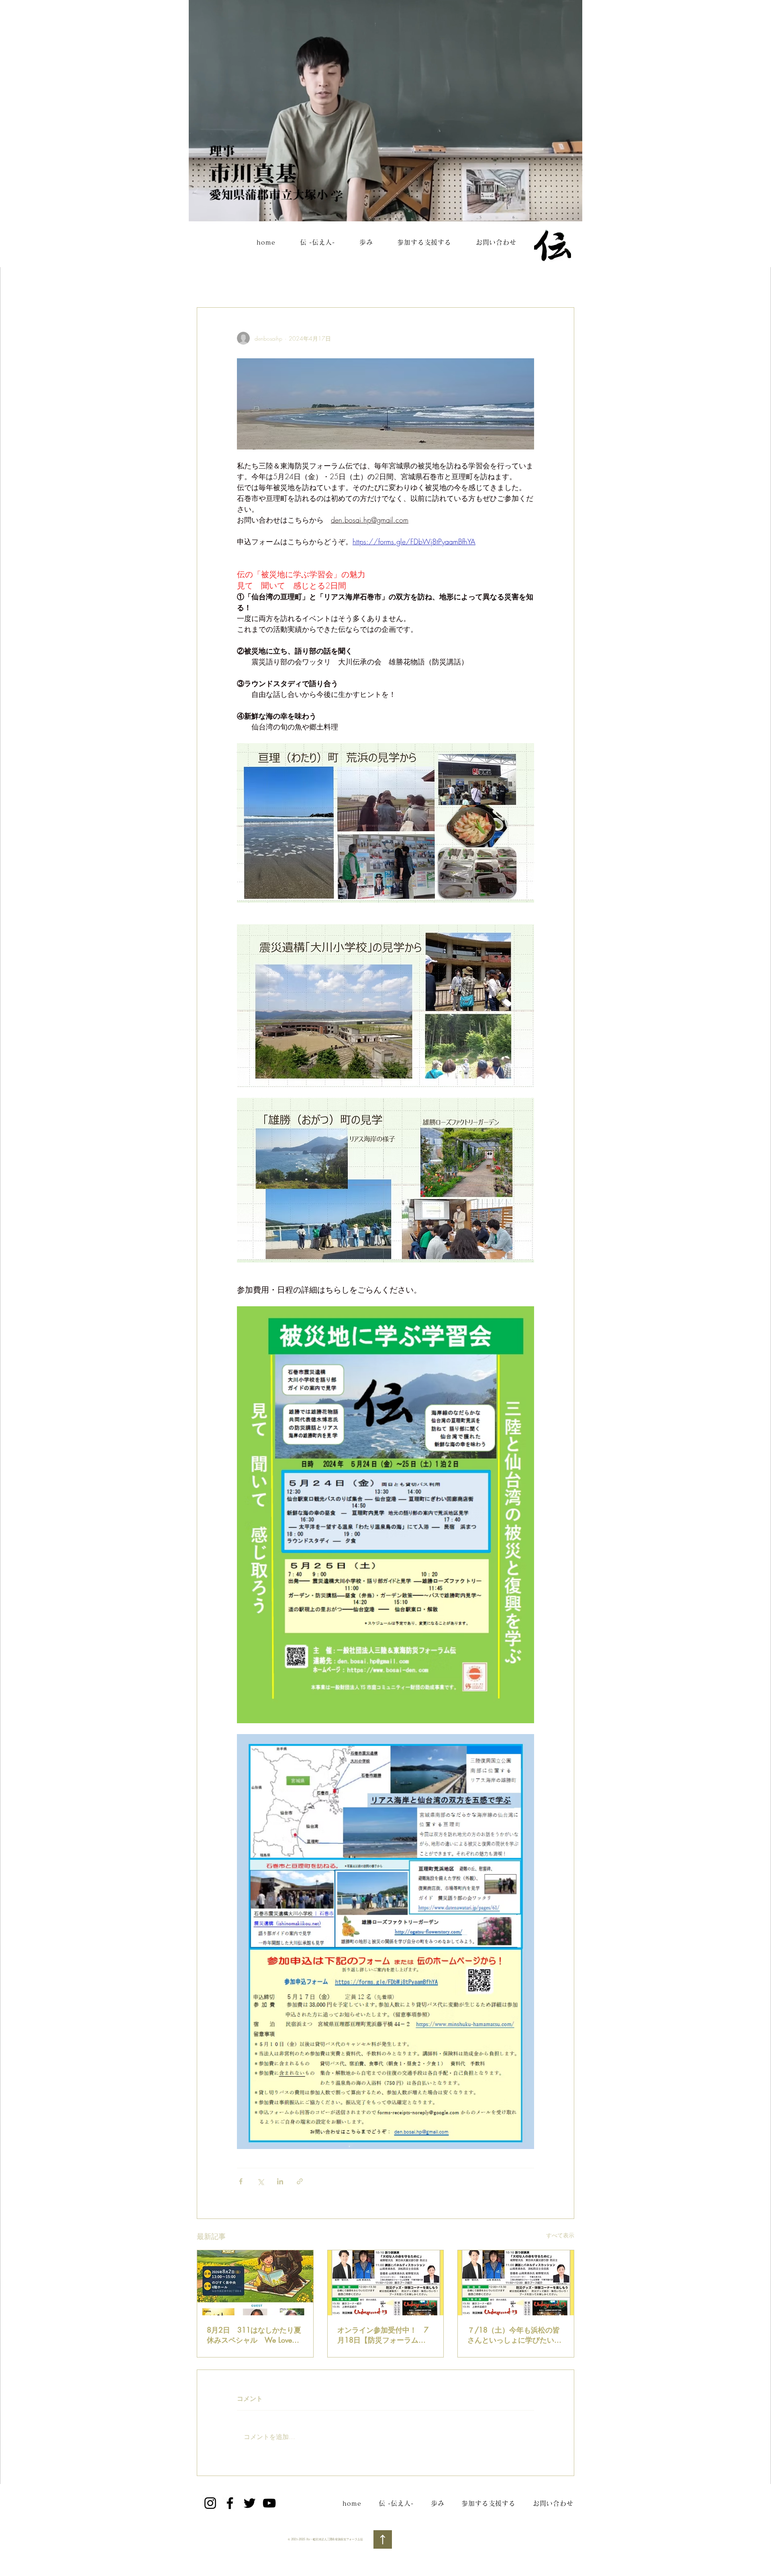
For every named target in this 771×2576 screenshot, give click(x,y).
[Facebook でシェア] (241, 2181)
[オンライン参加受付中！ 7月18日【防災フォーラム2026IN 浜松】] (386, 2283)
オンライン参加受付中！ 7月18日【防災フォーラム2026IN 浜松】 (383, 2335)
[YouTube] (269, 2503)
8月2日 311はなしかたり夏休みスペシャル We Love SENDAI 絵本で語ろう (254, 2335)
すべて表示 (560, 2235)
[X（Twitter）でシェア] (260, 2181)
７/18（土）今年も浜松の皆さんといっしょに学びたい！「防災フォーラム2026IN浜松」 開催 (514, 2335)
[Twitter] (250, 2503)
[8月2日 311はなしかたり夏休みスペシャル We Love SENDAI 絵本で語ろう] (255, 2283)
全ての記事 (213, 283)
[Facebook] (230, 2503)
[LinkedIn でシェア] (280, 2181)
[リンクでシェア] (300, 2181)
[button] (564, 283)
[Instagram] (210, 2503)
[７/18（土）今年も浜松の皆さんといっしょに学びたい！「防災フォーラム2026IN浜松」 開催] (516, 2283)
